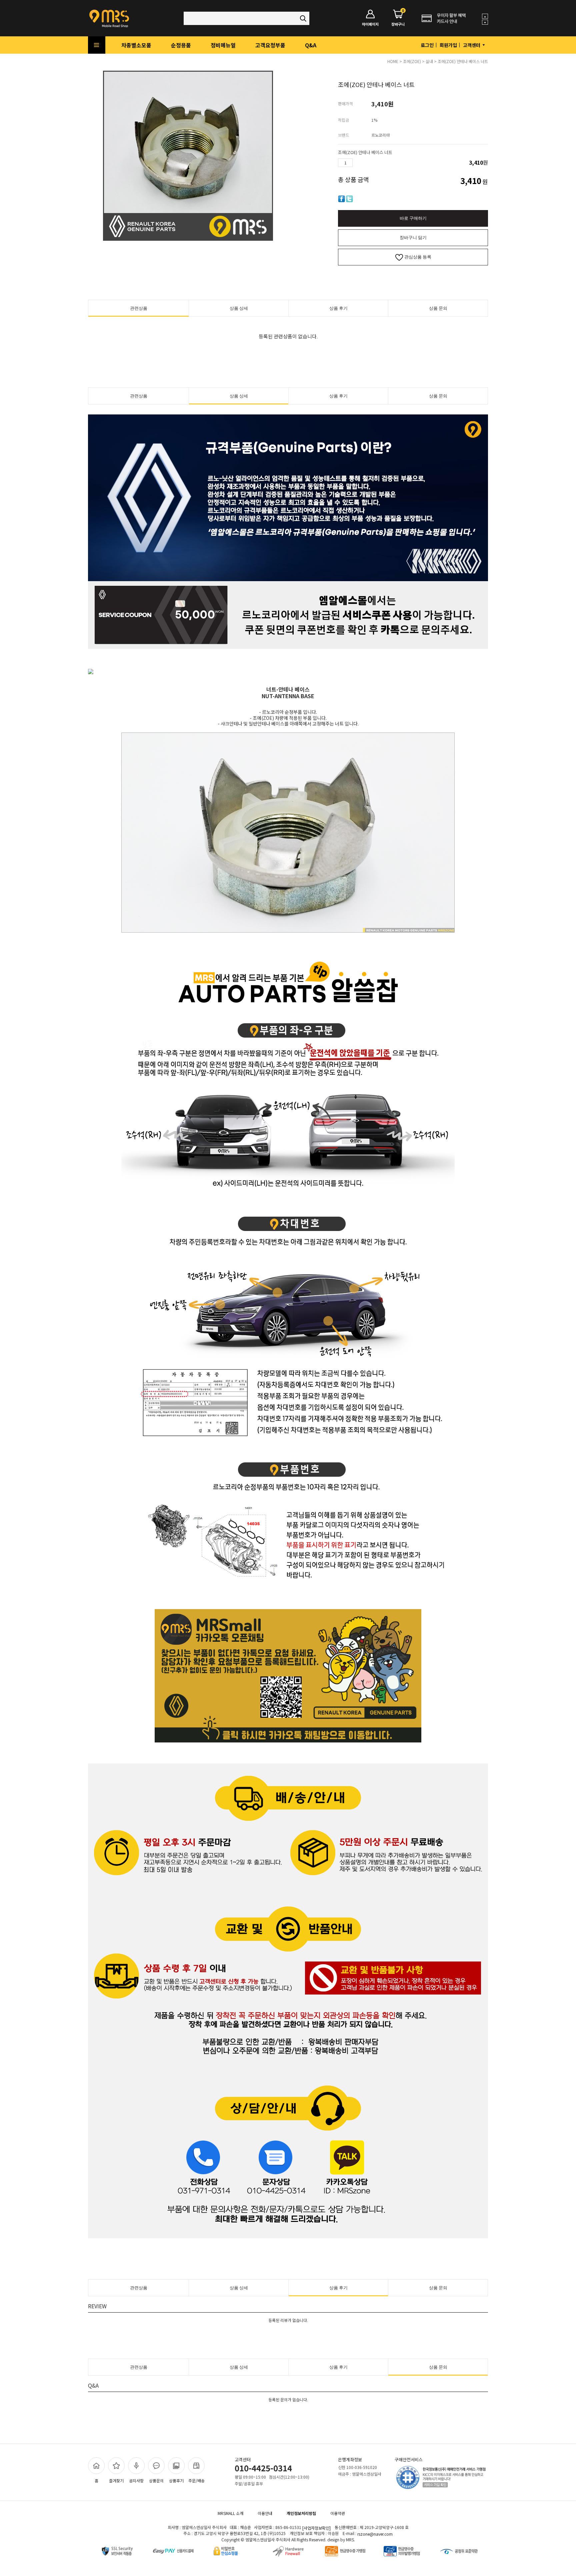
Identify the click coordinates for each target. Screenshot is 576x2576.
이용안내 (265, 2513)
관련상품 (139, 308)
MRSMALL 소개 (230, 2513)
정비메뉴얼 (223, 45)
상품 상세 (239, 308)
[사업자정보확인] (316, 2528)
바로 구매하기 (413, 218)
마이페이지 (370, 24)
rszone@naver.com (375, 2534)
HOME (393, 61)
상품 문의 (438, 308)
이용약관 (338, 2513)
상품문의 (156, 2480)
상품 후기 (338, 308)
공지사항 (136, 2480)
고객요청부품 (270, 45)
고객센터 (472, 45)
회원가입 (448, 45)
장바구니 (398, 18)
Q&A (311, 45)
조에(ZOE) (412, 61)
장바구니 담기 (413, 238)
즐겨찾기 (116, 2480)
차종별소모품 (136, 45)
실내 (429, 61)
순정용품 (181, 45)
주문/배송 (196, 2480)
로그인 (427, 45)
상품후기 (176, 2480)
